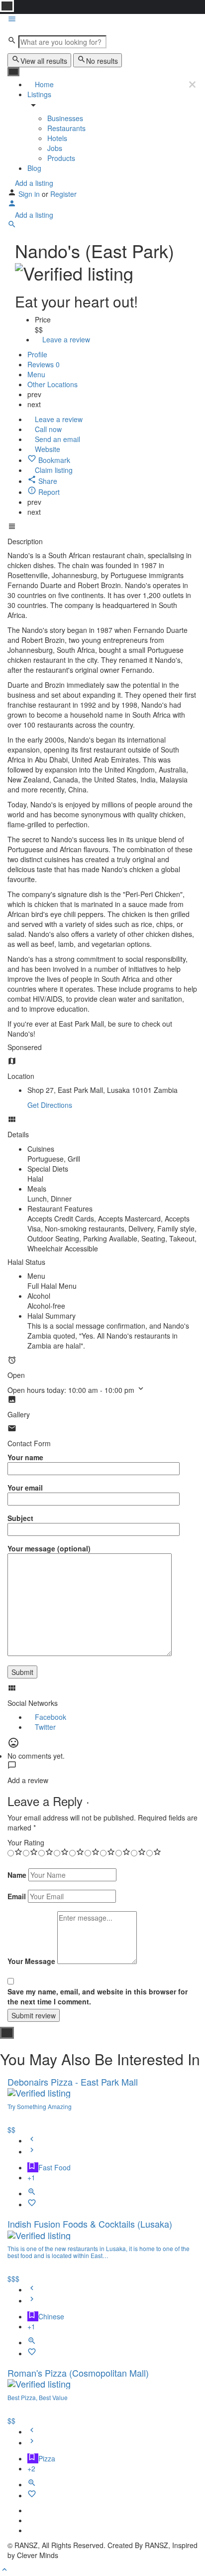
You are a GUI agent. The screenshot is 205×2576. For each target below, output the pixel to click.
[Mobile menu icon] (102, 20)
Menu (36, 374)
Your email (25, 1488)
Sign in (30, 194)
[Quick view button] (32, 2193)
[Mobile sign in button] (12, 205)
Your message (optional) (49, 1548)
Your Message (31, 1961)
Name (17, 1875)
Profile (37, 354)
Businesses (65, 118)
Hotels (57, 138)
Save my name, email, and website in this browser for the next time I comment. (98, 1996)
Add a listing (33, 183)
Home (43, 84)
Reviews (44, 364)
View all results (44, 61)
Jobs (55, 148)
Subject (20, 1518)
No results (102, 61)
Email (17, 1896)
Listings (39, 94)
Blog (34, 168)
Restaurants (66, 128)
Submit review (34, 2015)
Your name (25, 1457)
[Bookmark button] (32, 2204)
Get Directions (50, 1105)
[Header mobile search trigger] (12, 226)
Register (63, 194)
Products (61, 158)
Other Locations (53, 384)
